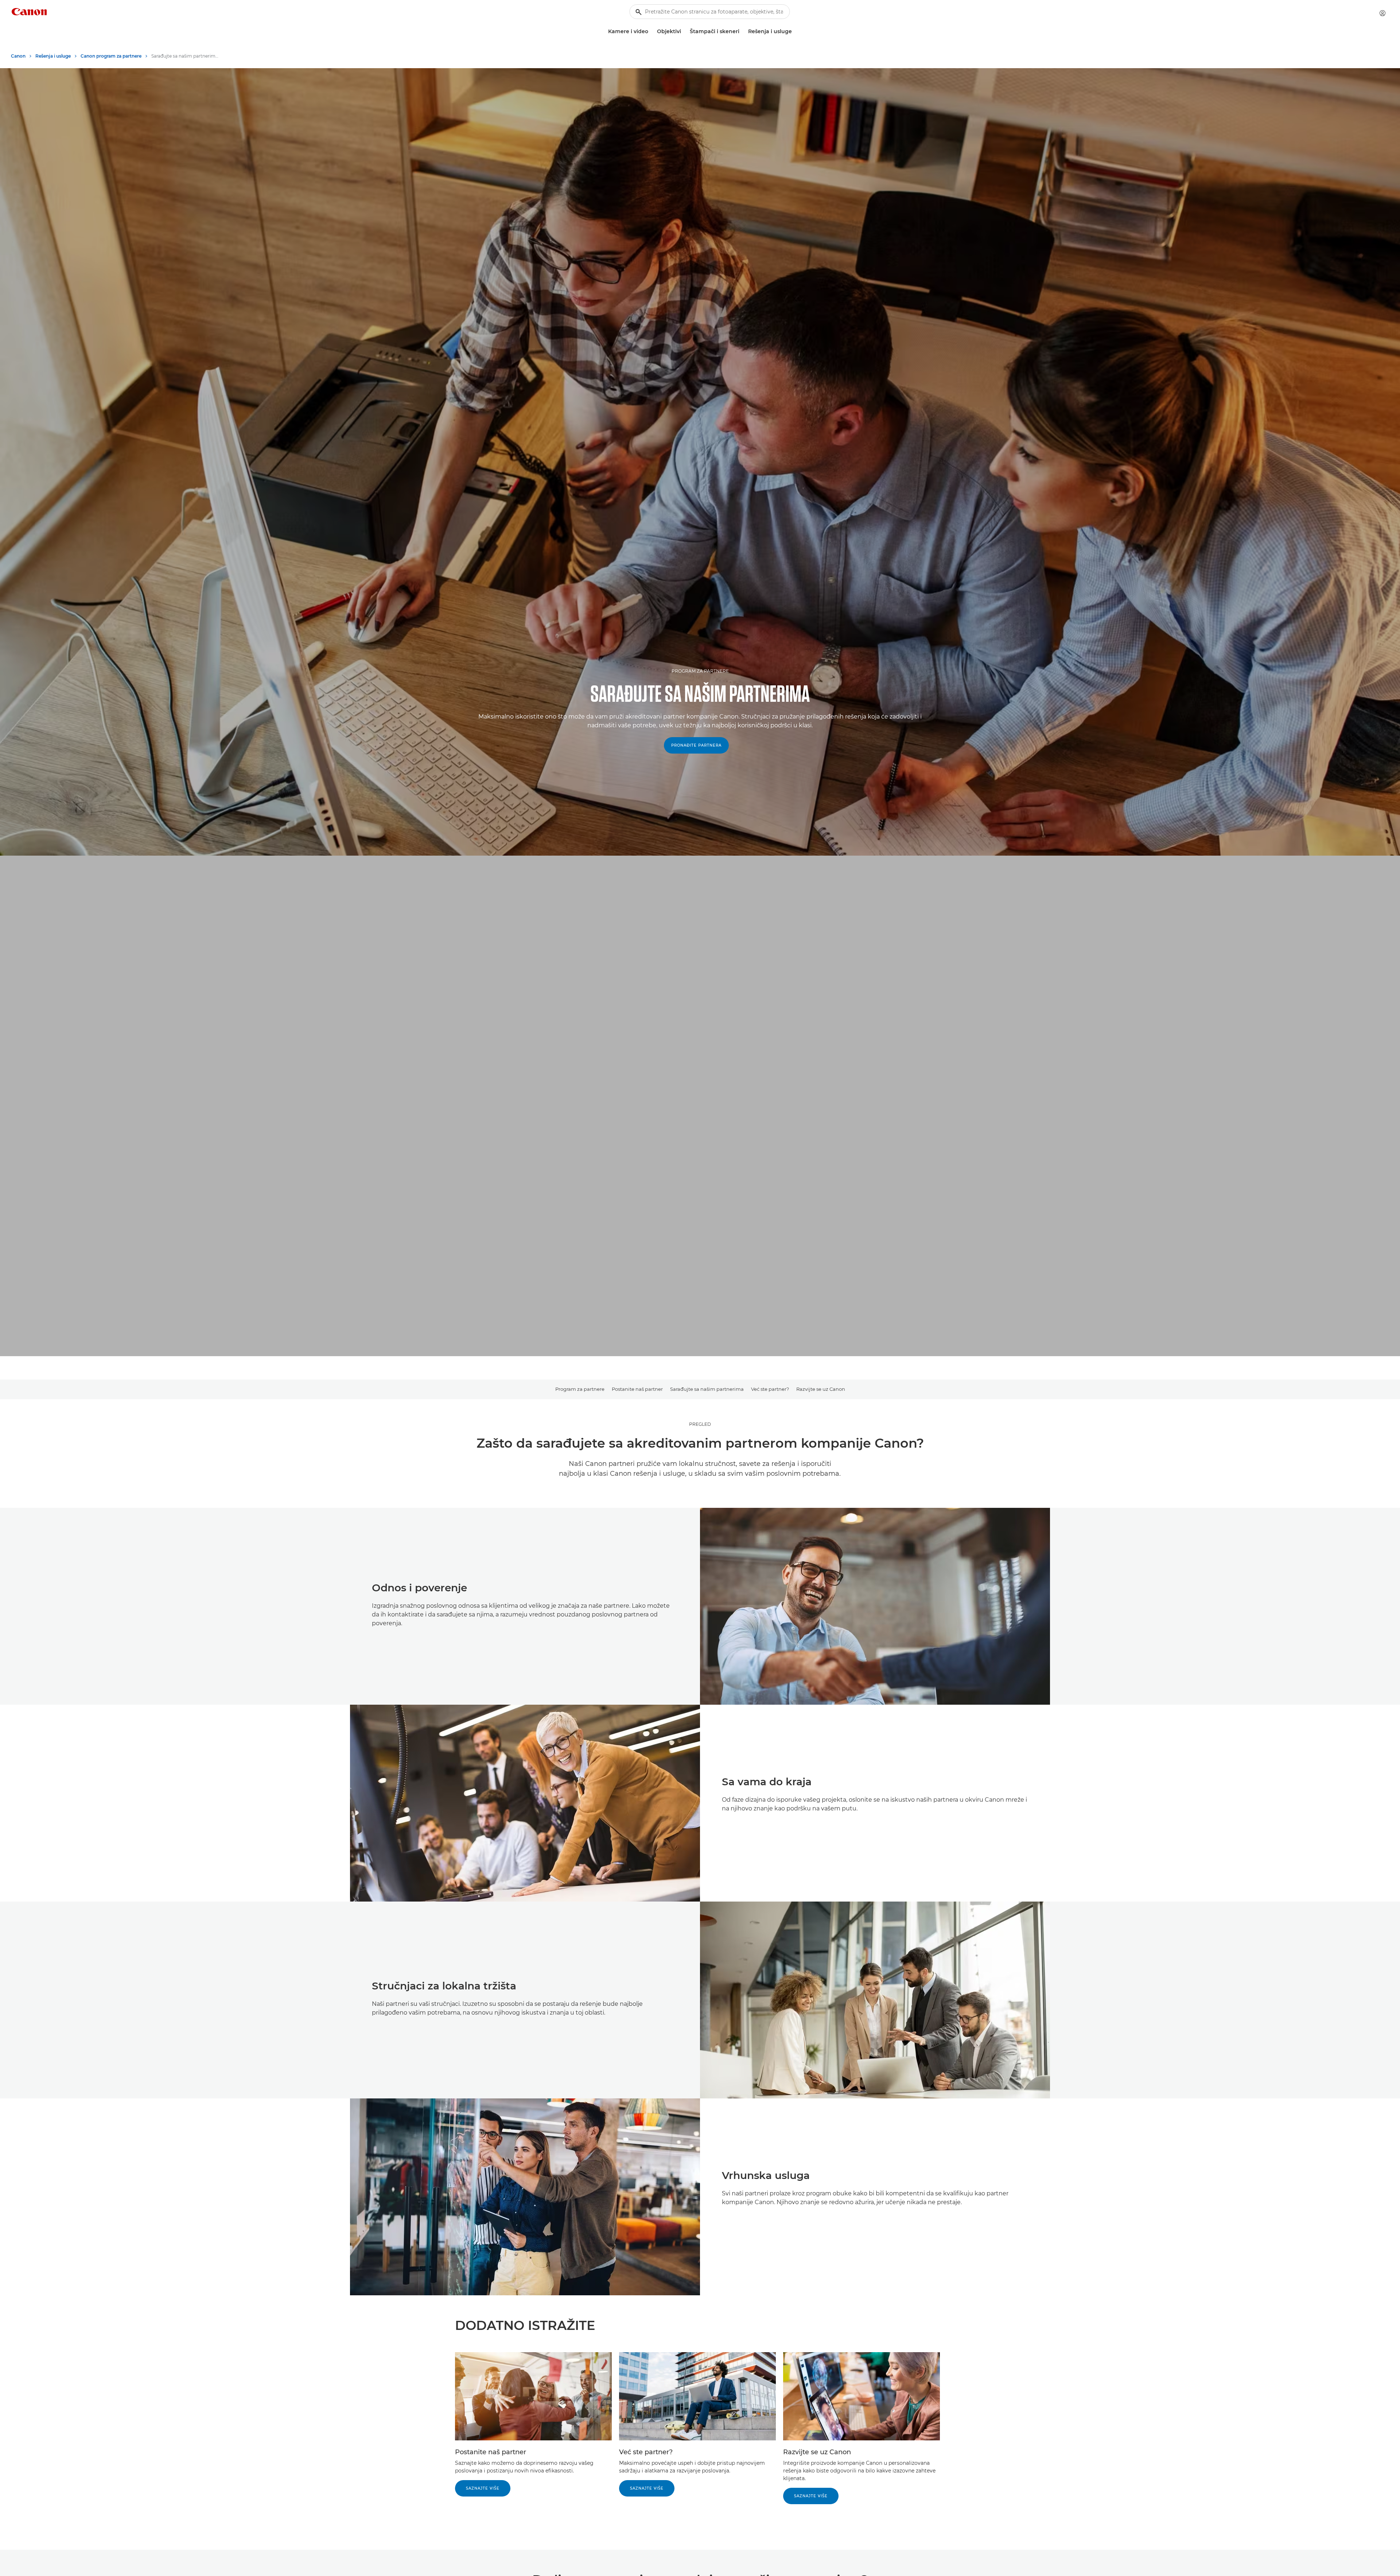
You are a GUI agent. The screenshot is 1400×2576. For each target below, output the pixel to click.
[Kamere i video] (651, 32)
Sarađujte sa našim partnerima (707, 1389)
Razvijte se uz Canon (821, 1389)
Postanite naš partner (637, 1389)
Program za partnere (580, 1389)
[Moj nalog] (1382, 13)
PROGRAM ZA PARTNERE (700, 671)
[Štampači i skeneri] (742, 32)
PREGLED (700, 1424)
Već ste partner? (770, 1389)
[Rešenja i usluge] (795, 32)
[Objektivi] (684, 32)
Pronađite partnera (696, 745)
